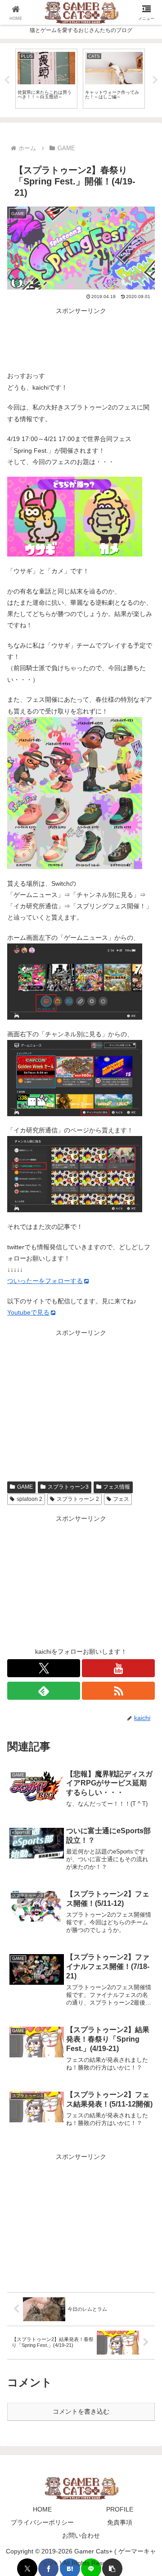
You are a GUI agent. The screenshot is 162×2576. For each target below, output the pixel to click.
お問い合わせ (81, 2535)
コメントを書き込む (81, 2411)
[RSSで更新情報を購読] (118, 1691)
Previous (7, 80)
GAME (25, 1487)
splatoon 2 (29, 1499)
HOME (42, 2509)
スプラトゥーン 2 (78, 1499)
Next (155, 80)
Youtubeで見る (28, 1312)
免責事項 (120, 2522)
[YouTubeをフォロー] (118, 1668)
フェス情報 (117, 1487)
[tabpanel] (46, 79)
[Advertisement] (81, 339)
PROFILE (120, 2509)
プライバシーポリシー (42, 2522)
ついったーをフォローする (45, 1281)
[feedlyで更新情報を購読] (44, 1691)
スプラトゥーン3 (68, 1487)
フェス (121, 1499)
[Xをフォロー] (44, 1668)
